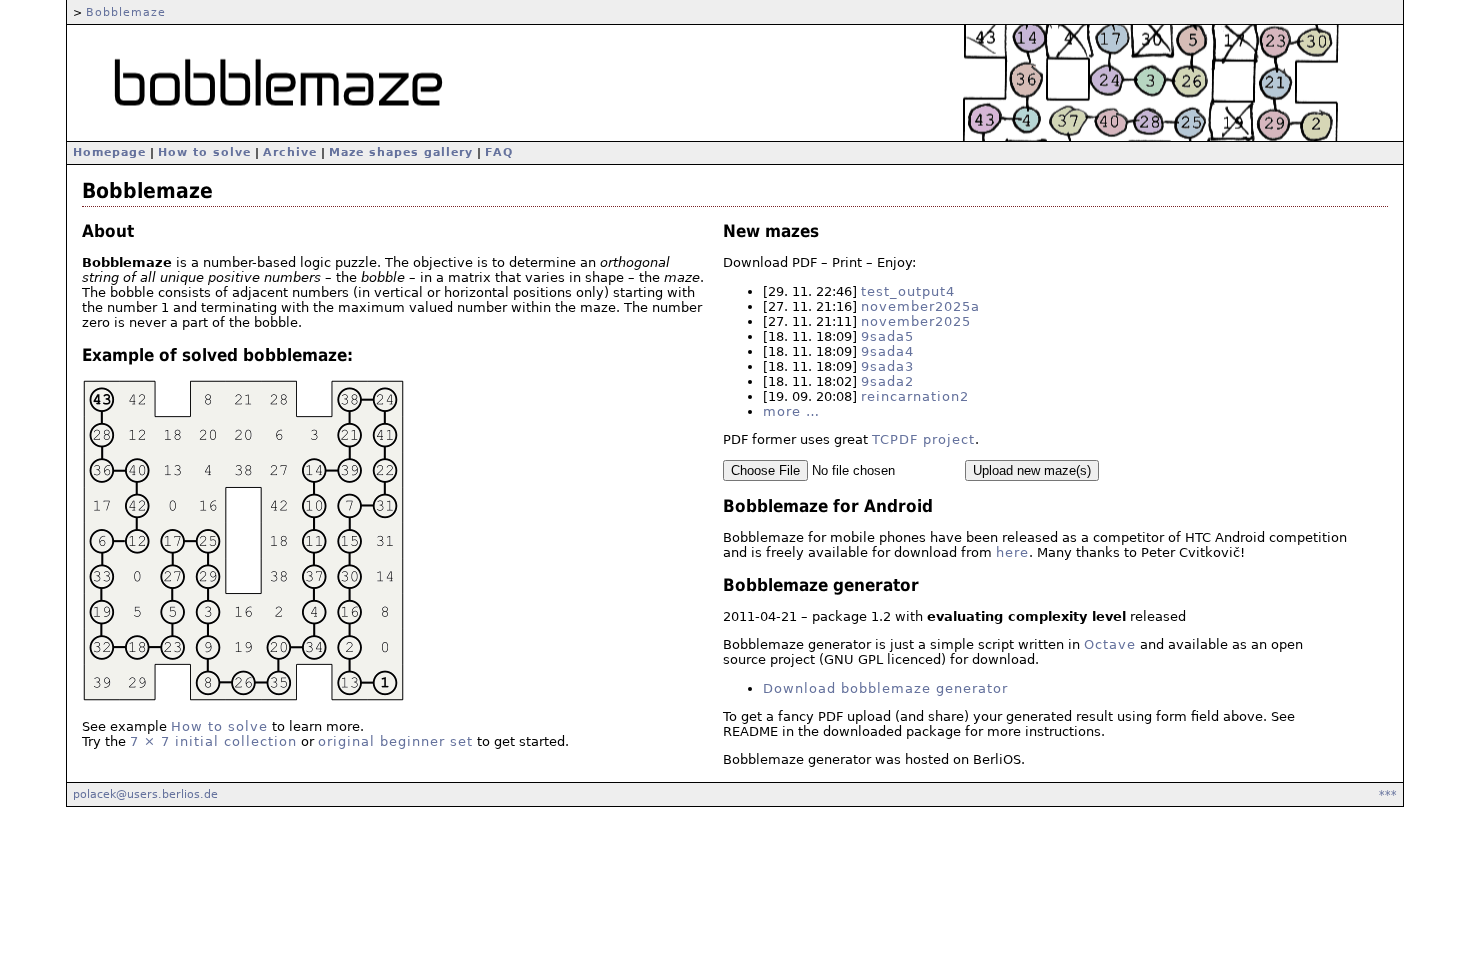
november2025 (916, 321)
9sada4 (887, 351)
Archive (290, 152)
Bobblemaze (126, 12)
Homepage (109, 152)
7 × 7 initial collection (213, 741)
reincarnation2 (915, 396)
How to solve (204, 152)
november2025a (920, 306)
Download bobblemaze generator (885, 688)
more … (791, 411)
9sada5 (887, 336)
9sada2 (887, 381)
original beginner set (395, 741)
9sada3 (887, 366)
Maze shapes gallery (401, 152)
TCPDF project (923, 439)
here (1012, 552)
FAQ (499, 152)
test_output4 (908, 291)
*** (1388, 794)
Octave (1110, 644)
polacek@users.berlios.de (145, 794)
